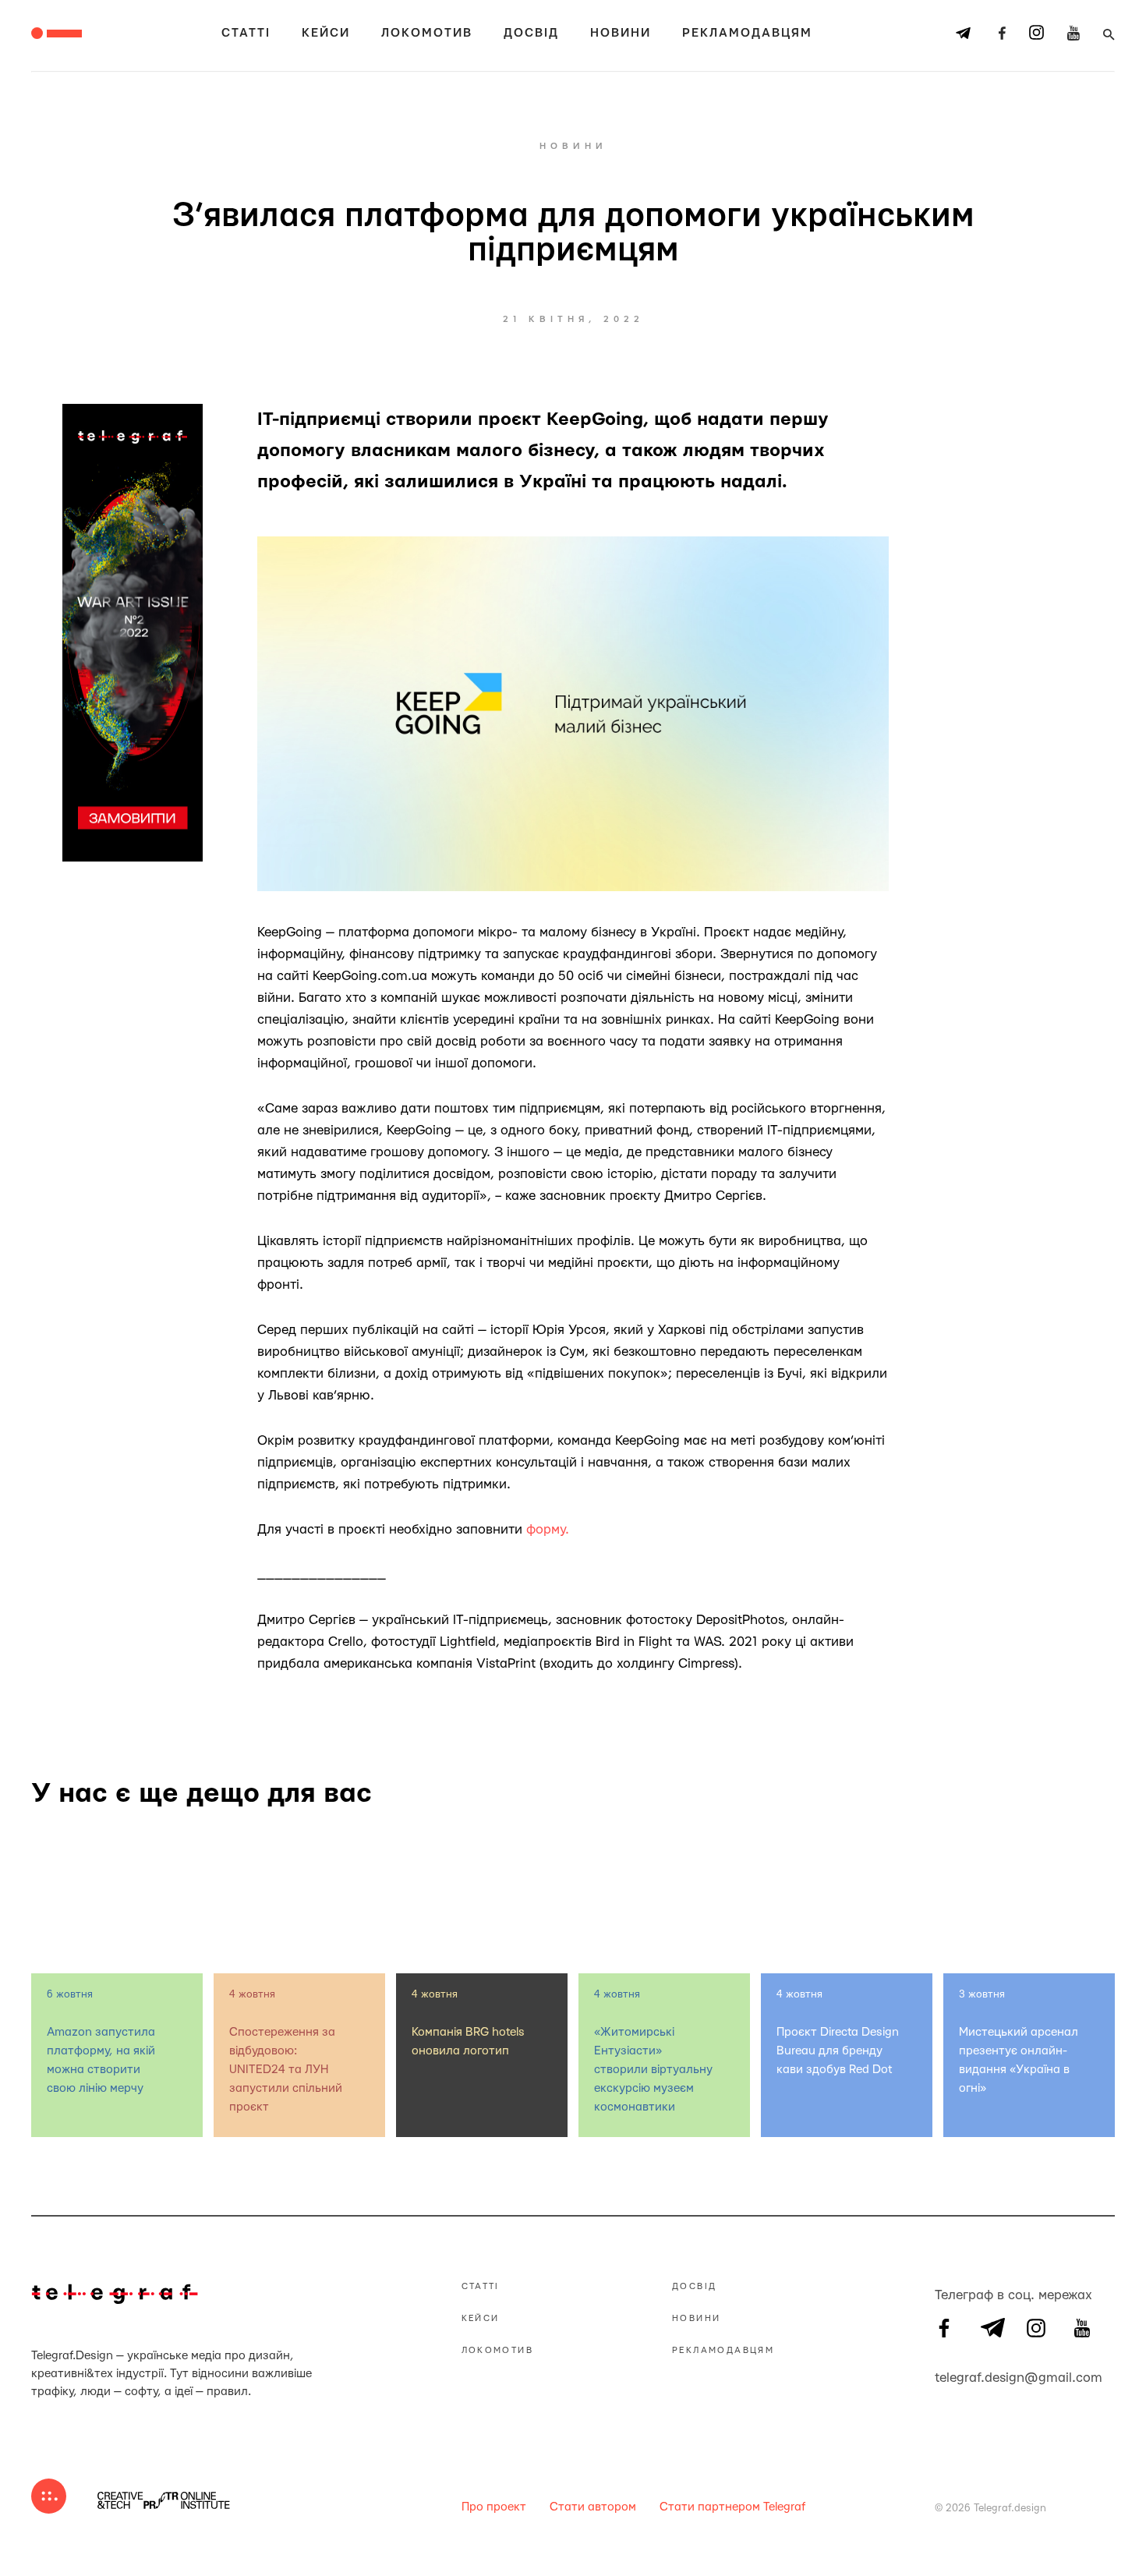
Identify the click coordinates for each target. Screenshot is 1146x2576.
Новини (621, 33)
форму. (548, 1529)
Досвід (531, 33)
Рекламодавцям (747, 33)
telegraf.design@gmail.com (944, 2376)
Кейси (326, 33)
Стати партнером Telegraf (732, 2507)
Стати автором (593, 2507)
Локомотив (427, 33)
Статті (246, 33)
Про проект (494, 2507)
